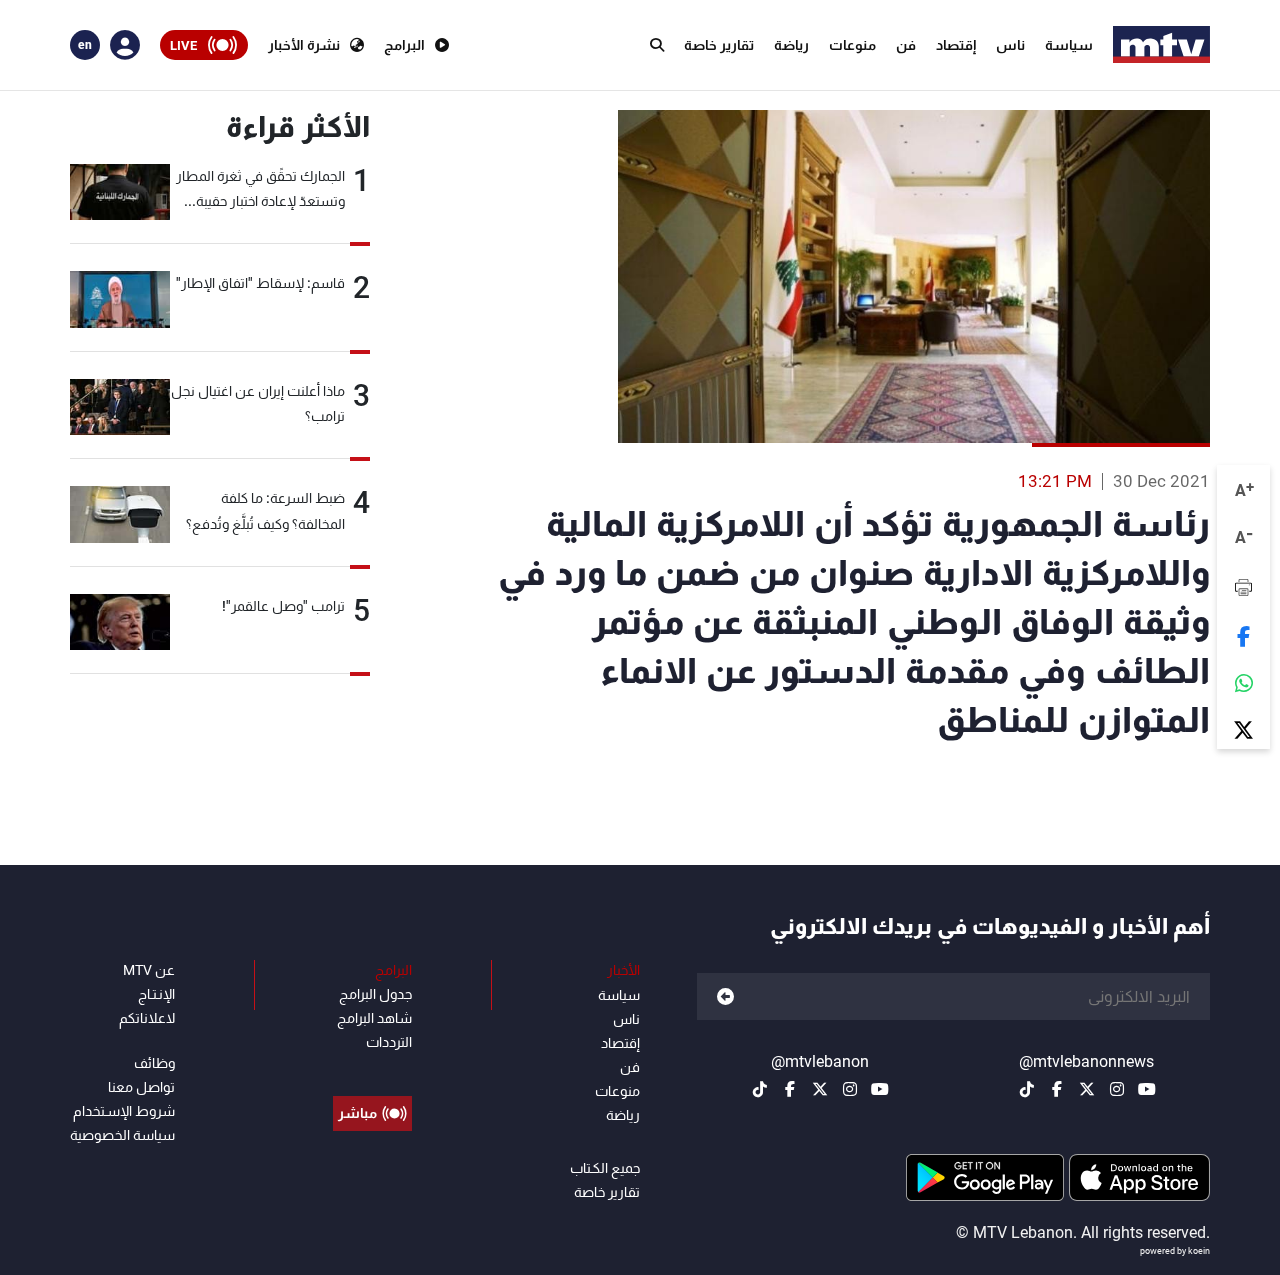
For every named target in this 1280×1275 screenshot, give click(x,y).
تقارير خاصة (719, 45)
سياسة (1069, 45)
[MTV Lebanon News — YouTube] (1147, 1089)
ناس (1010, 45)
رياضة (791, 45)
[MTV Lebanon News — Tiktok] (1027, 1089)
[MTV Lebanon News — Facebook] (1057, 1089)
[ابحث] (657, 45)
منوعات (852, 45)
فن (906, 45)
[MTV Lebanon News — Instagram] (1117, 1089)
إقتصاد (956, 45)
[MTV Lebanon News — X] (1087, 1089)
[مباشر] (372, 1068)
